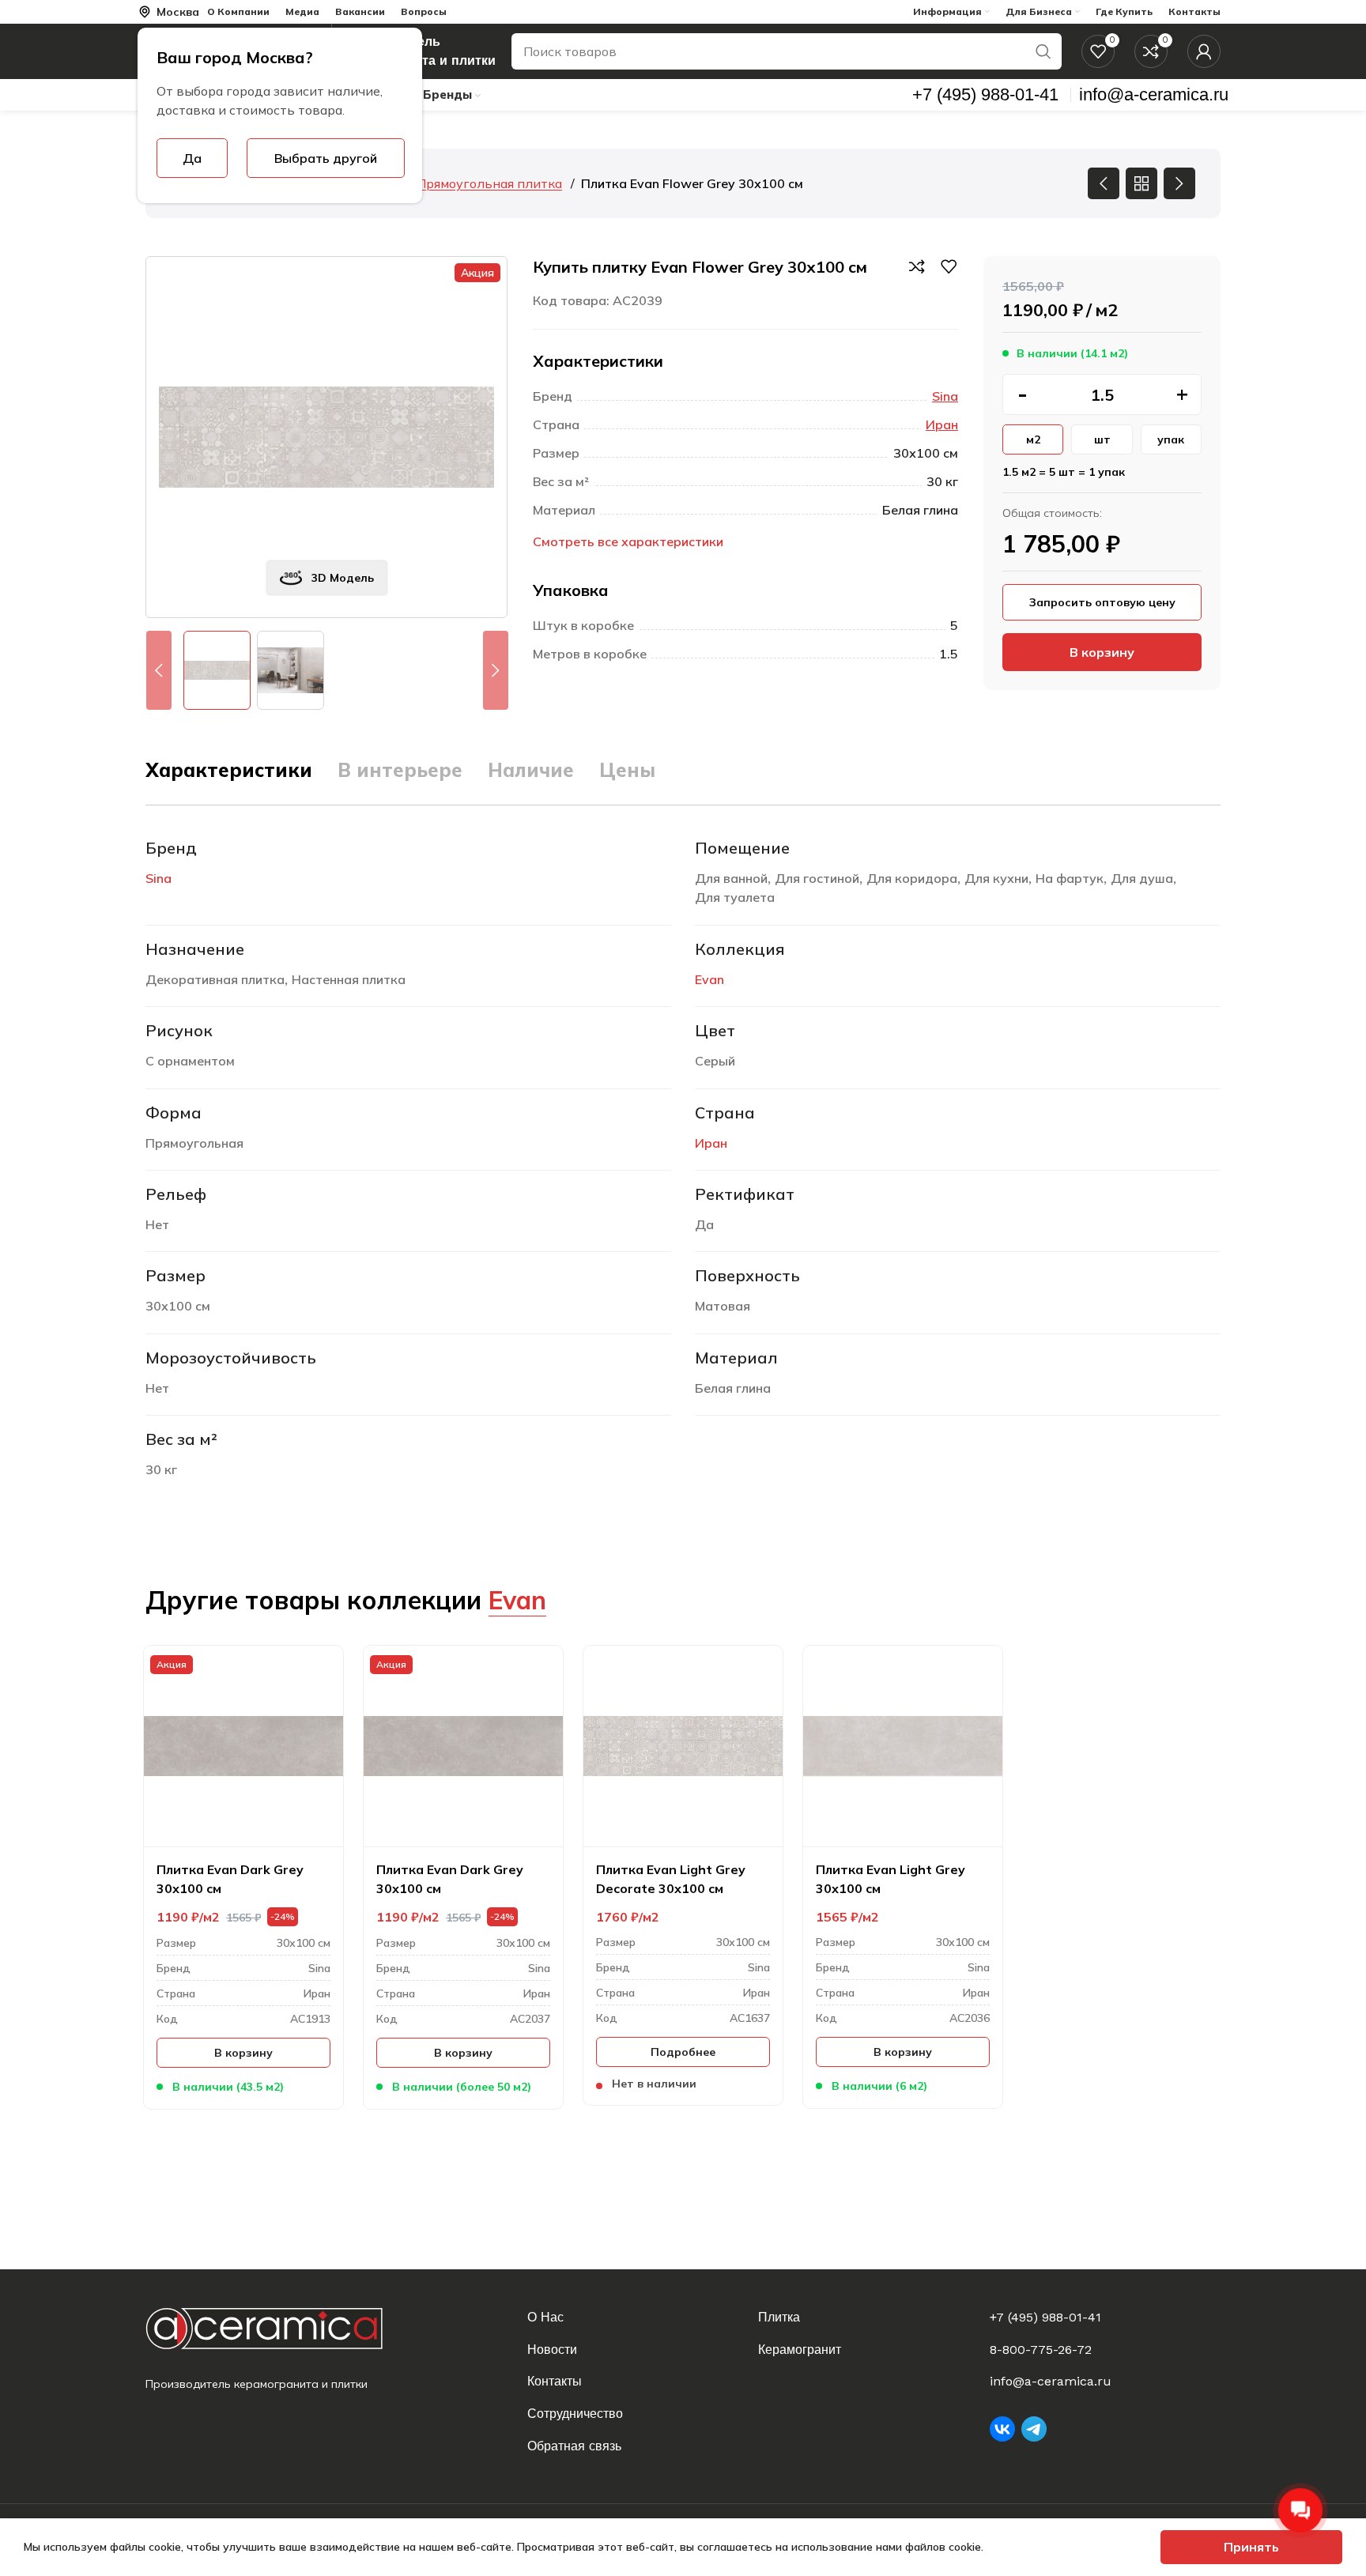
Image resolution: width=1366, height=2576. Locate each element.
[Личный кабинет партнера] (1204, 51)
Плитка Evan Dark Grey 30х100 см (230, 1879)
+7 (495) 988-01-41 (1045, 2317)
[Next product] (1179, 183)
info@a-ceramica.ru (1051, 2381)
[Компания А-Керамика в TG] (1034, 2429)
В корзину (1102, 652)
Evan (709, 979)
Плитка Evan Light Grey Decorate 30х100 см (671, 1879)
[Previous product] (1104, 183)
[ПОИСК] (1043, 51)
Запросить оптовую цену (1102, 602)
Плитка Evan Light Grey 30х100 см (891, 1879)
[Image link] (277, 2328)
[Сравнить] (917, 266)
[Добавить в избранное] (949, 266)
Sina (945, 396)
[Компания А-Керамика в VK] (1002, 2429)
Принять (1251, 2547)
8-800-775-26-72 (1041, 2350)
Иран (942, 424)
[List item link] (633, 2318)
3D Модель (343, 578)
